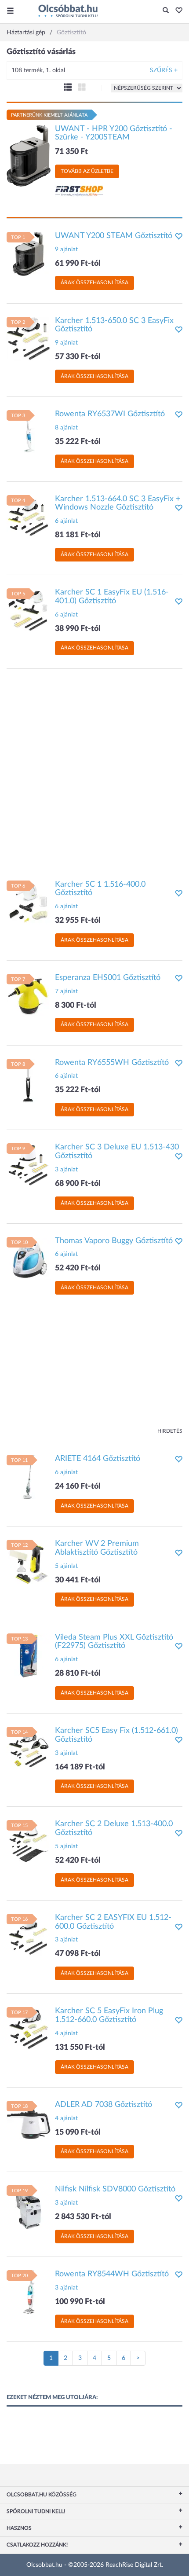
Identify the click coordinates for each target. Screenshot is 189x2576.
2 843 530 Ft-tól (83, 2217)
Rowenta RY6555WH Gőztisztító (112, 1063)
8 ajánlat (66, 428)
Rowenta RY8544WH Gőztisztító (112, 2274)
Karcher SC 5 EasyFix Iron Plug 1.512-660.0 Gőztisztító (109, 2015)
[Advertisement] (94, 770)
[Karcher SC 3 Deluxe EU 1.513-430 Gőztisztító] (29, 1165)
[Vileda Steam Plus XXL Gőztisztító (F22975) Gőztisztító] (29, 1655)
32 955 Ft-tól (78, 921)
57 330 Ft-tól (78, 357)
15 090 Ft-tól (78, 2132)
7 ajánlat (66, 991)
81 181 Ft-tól (78, 535)
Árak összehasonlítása (94, 283)
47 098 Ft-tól (78, 1954)
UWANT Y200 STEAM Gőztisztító (114, 236)
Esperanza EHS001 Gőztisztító (108, 978)
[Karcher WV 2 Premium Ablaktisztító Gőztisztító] (29, 1562)
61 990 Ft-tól (78, 264)
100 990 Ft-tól (80, 2302)
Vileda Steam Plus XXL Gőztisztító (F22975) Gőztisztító (114, 1642)
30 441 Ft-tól (78, 1580)
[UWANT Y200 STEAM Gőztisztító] (29, 253)
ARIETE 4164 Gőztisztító (98, 1459)
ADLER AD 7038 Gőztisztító (104, 2105)
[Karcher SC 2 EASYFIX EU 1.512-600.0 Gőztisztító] (29, 1935)
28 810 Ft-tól (78, 1673)
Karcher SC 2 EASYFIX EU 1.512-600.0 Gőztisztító (113, 1922)
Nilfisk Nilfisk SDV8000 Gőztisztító (115, 2189)
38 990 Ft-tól (78, 629)
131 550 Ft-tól (80, 2048)
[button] (176, 11)
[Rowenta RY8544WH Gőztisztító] (29, 2292)
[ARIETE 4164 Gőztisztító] (29, 1477)
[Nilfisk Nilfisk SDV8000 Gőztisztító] (29, 2207)
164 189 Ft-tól (80, 1767)
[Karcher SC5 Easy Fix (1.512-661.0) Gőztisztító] (29, 1749)
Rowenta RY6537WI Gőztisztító (110, 414)
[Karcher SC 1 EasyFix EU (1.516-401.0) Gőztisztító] (29, 610)
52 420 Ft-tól (78, 1268)
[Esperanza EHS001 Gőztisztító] (29, 996)
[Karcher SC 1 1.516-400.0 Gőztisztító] (29, 902)
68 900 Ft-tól (78, 1184)
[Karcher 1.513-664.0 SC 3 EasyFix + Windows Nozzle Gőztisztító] (29, 517)
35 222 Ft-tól (78, 442)
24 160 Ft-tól (78, 1486)
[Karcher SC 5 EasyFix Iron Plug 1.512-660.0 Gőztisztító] (29, 2029)
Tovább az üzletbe (87, 171)
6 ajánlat (66, 521)
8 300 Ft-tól (76, 1005)
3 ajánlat (66, 1170)
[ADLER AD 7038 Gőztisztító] (29, 2122)
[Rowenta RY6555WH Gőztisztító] (29, 1080)
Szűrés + (164, 70)
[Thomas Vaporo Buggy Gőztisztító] (29, 1259)
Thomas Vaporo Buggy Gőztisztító (114, 1241)
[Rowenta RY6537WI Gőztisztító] (29, 432)
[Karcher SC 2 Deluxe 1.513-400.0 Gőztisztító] (29, 1842)
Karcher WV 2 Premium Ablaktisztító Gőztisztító (97, 1548)
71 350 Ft (71, 152)
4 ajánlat (66, 2033)
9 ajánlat (66, 250)
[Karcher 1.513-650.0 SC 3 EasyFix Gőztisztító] (29, 338)
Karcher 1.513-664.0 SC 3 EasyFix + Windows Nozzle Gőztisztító (118, 503)
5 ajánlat (66, 1566)
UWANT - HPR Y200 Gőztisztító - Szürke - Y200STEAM (114, 133)
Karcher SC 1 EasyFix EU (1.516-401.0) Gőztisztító (112, 597)
